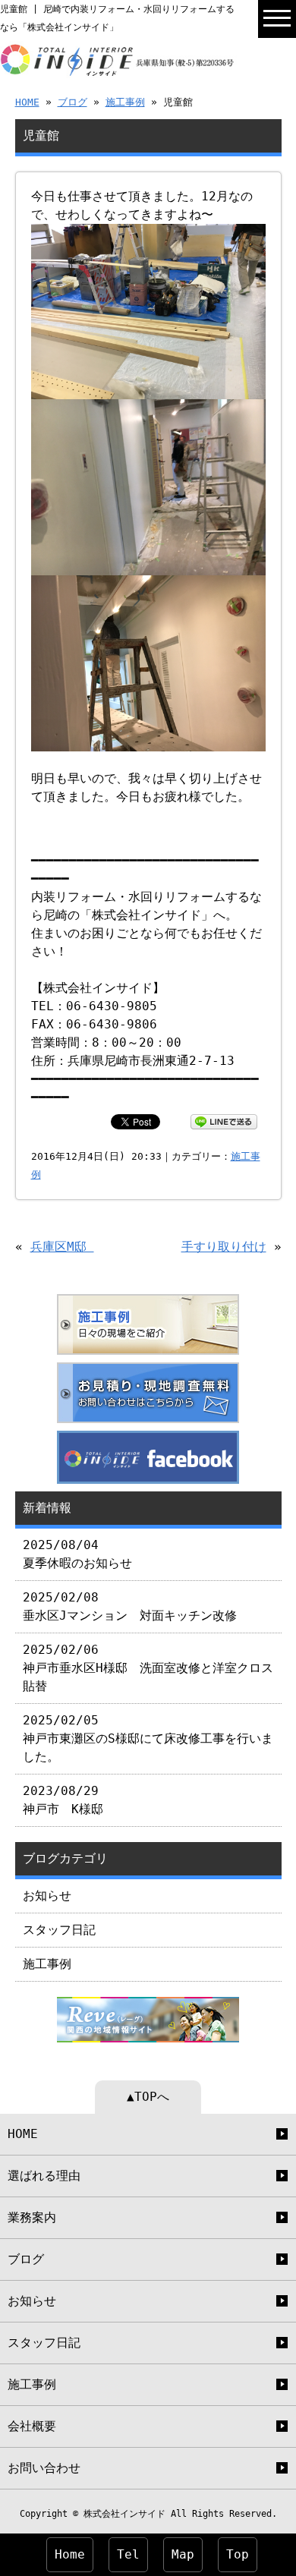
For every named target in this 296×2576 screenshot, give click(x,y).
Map (183, 2554)
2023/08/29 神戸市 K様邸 (63, 1800)
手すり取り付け (224, 1247)
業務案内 (32, 2217)
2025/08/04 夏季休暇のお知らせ (77, 1554)
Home (70, 2554)
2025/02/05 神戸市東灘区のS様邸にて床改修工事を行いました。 (148, 1738)
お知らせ (47, 1896)
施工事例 (125, 102)
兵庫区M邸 (62, 1247)
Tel (128, 2554)
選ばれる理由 (44, 2176)
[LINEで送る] (224, 1121)
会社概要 (32, 2426)
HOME (27, 102)
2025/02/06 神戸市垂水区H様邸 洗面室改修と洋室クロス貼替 (148, 1668)
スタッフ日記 (59, 1930)
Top (238, 2554)
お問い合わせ (44, 2468)
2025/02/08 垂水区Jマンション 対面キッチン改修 (130, 1606)
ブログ (72, 102)
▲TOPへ (148, 2097)
